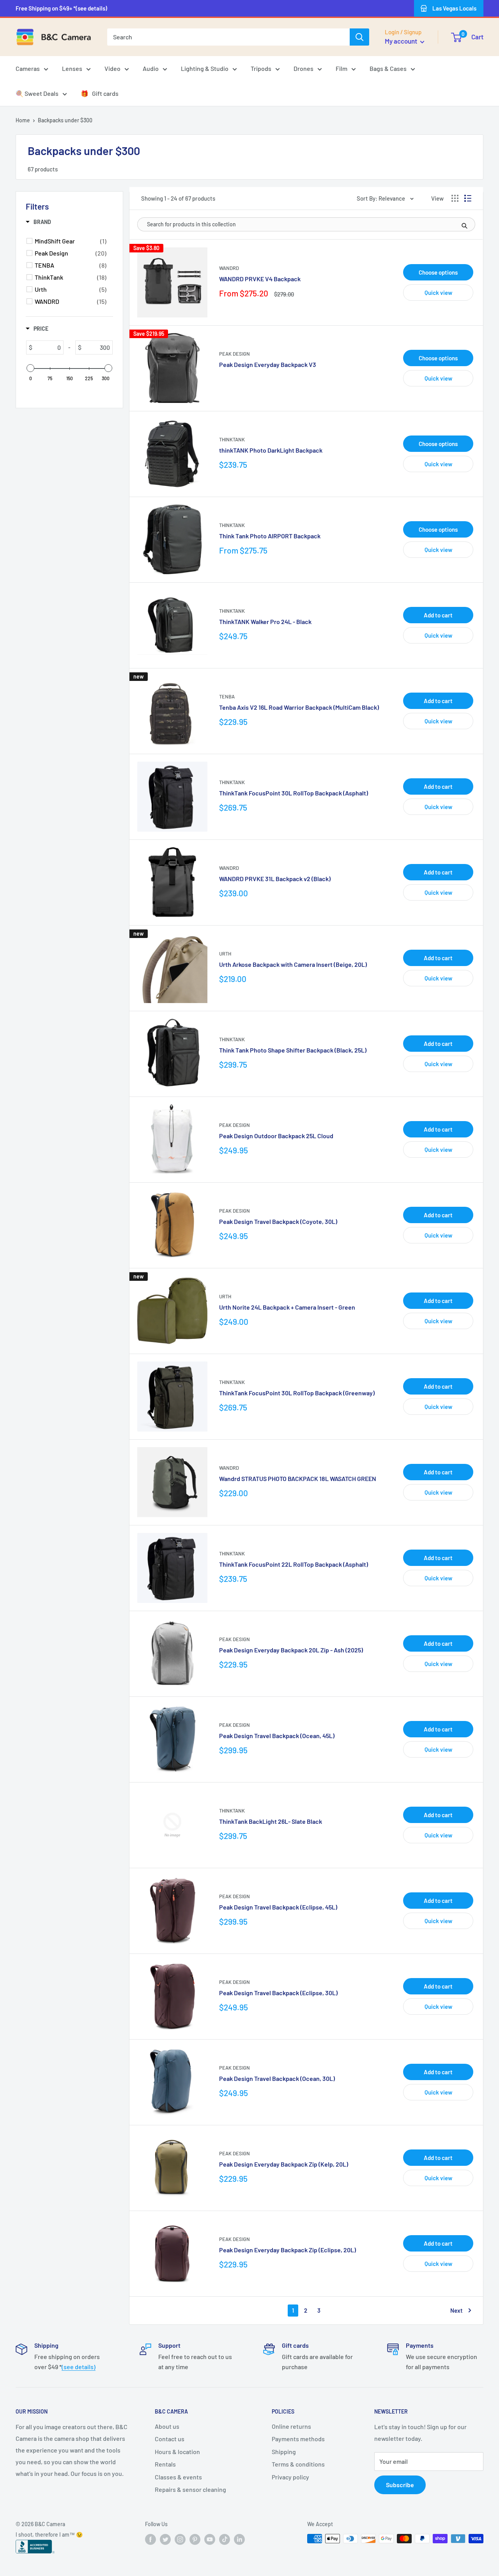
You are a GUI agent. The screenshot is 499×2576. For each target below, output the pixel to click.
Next (457, 2310)
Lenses (72, 68)
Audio (151, 68)
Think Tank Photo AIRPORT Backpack (270, 536)
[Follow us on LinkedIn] (239, 2539)
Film (342, 68)
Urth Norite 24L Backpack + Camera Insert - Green (287, 1307)
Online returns (291, 2426)
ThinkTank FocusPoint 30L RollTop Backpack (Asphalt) (294, 793)
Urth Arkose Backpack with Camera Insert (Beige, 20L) (293, 964)
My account (402, 41)
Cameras (28, 68)
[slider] (30, 368)
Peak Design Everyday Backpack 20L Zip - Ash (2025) (291, 1650)
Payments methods (298, 2439)
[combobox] (228, 37)
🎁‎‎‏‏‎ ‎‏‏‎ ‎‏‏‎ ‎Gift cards (100, 93)
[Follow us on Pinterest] (195, 2539)
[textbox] (48, 347)
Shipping (284, 2452)
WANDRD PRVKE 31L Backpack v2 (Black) (275, 879)
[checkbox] (71, 241)
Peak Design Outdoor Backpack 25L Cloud (276, 1136)
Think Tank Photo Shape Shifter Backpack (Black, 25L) (293, 1050)
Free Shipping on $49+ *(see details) (61, 8)
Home (23, 120)
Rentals (165, 2464)
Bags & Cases (388, 68)
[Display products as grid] (455, 198)
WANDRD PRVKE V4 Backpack (260, 279)
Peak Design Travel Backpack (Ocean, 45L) (277, 1736)
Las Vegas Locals (454, 8)
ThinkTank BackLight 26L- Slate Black (271, 1821)
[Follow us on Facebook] (150, 2539)
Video (112, 68)
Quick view (438, 293)
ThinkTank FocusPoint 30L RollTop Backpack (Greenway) (297, 1393)
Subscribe (400, 2485)
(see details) (79, 2367)
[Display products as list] (468, 198)
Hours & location (177, 2452)
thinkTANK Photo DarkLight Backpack (271, 450)
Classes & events (178, 2477)
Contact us (170, 2439)
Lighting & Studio (205, 68)
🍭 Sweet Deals (37, 93)
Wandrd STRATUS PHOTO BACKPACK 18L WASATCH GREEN (298, 1478)
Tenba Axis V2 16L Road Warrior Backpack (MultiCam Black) (299, 707)
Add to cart (438, 615)
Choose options (438, 272)
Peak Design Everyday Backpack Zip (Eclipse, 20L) (288, 2250)
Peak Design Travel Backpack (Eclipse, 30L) (278, 1993)
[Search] (359, 37)
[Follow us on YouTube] (210, 2539)
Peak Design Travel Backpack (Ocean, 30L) (277, 2078)
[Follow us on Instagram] (180, 2539)
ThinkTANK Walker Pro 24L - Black (265, 622)
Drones (303, 68)
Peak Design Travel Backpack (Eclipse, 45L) (278, 1907)
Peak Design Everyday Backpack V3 (268, 364)
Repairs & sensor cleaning (190, 2489)
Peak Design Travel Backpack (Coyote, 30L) (278, 1221)
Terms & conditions (298, 2464)
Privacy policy (290, 2477)
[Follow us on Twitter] (165, 2539)
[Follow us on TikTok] (225, 2539)
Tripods (261, 68)
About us (167, 2426)
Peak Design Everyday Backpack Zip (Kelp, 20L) (284, 2164)
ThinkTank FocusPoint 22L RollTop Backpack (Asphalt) (294, 1564)
